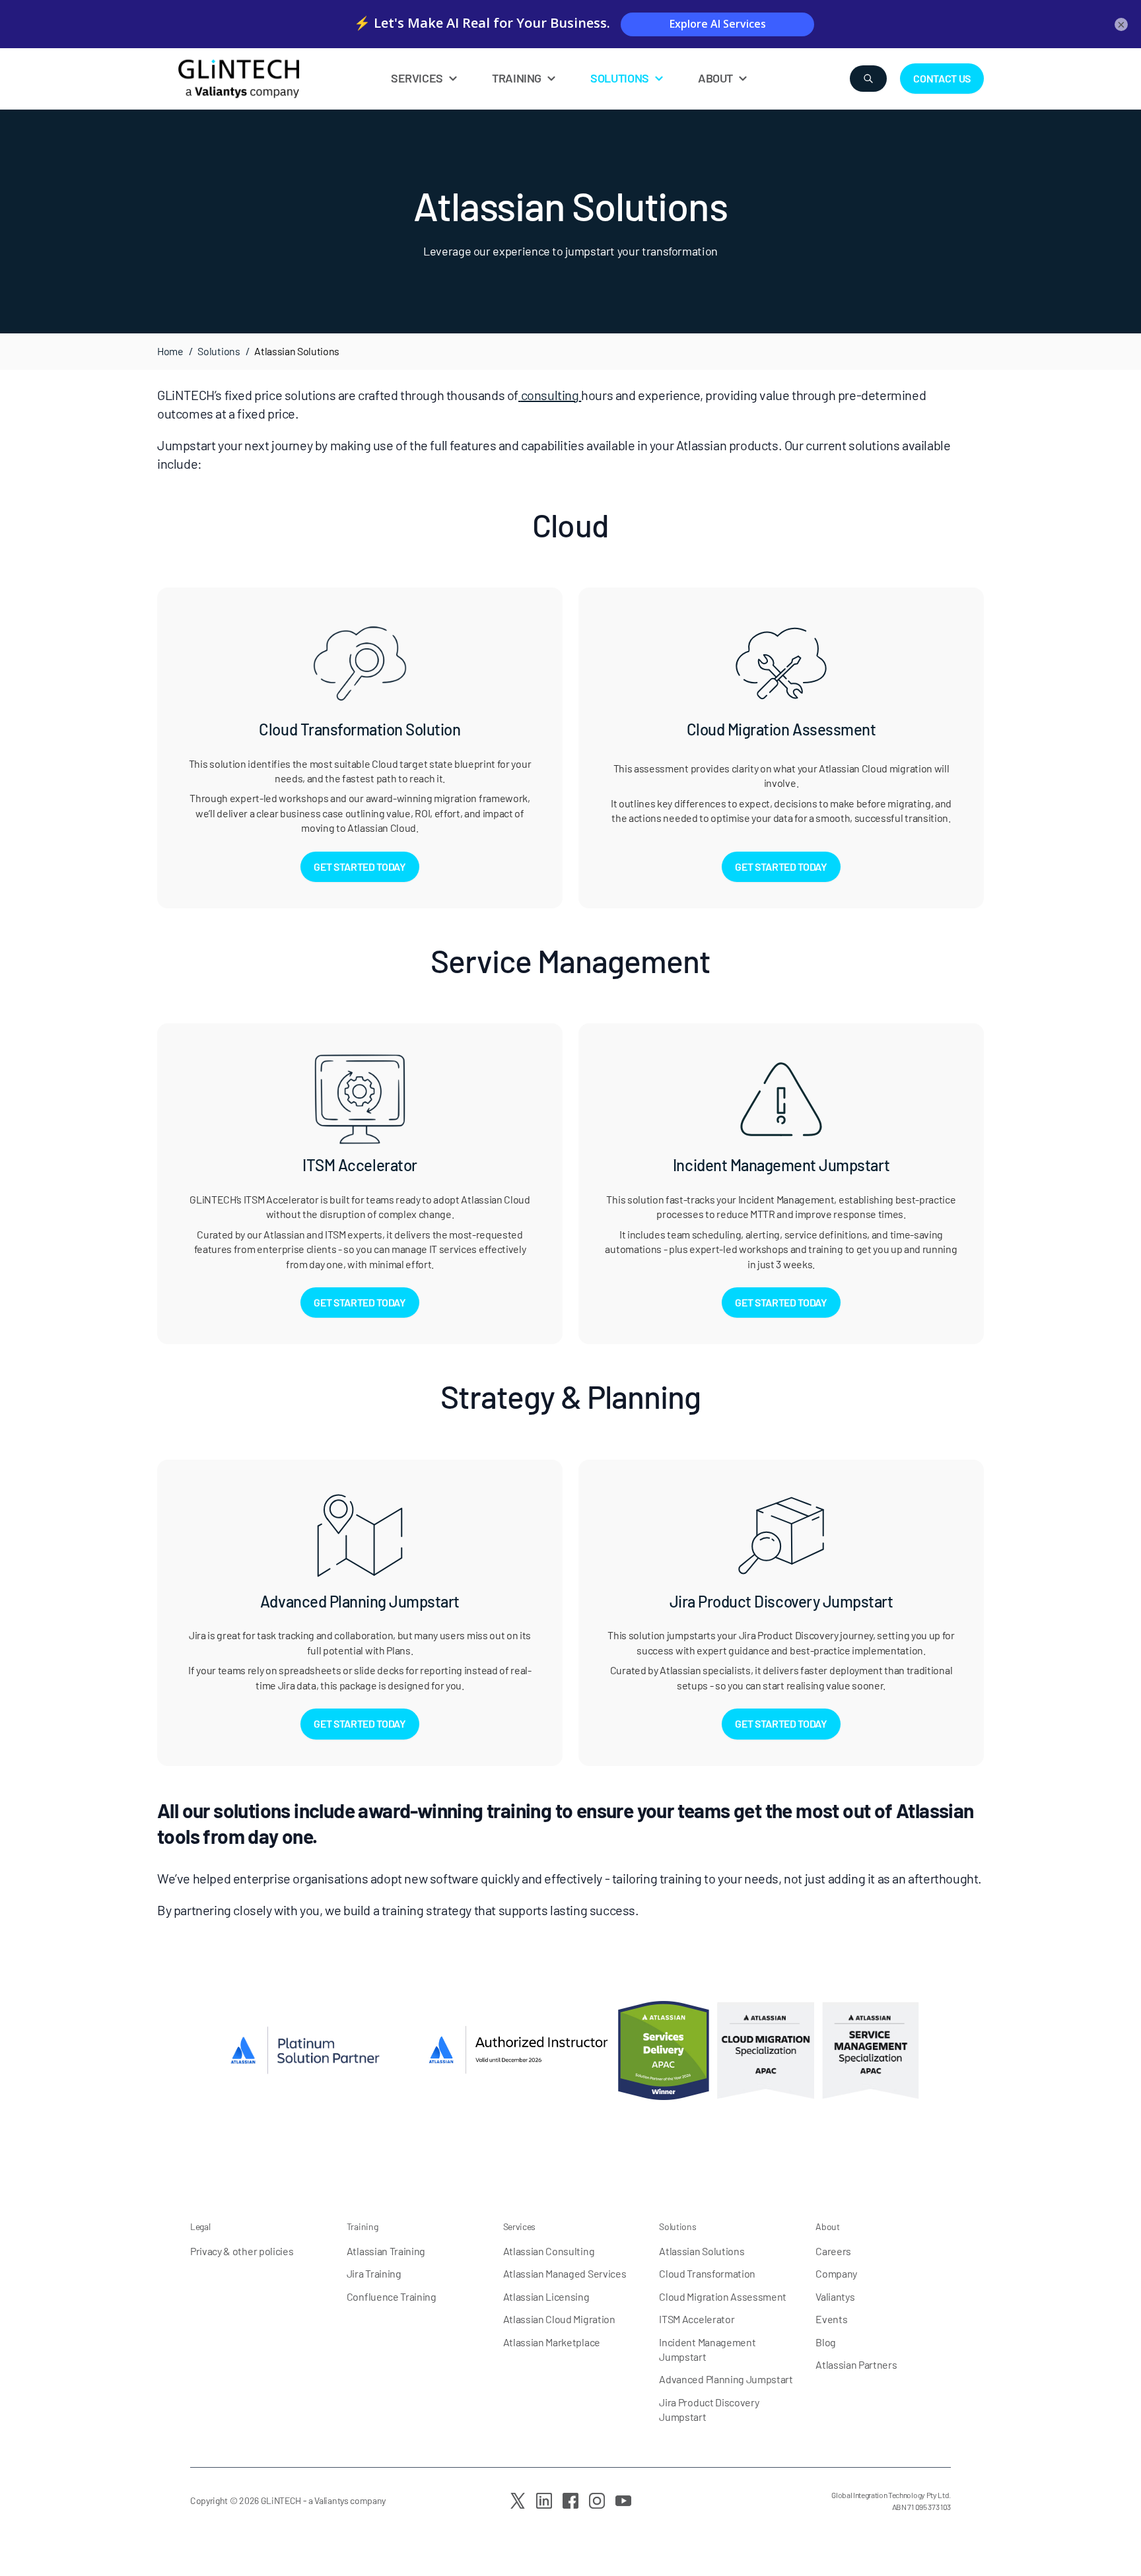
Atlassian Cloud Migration (559, 2319)
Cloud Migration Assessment (723, 2296)
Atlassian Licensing (546, 2296)
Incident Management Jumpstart (707, 2349)
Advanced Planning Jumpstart (726, 2379)
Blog (826, 2342)
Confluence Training (392, 2296)
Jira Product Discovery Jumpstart (709, 2409)
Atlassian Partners (856, 2364)
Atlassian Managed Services (565, 2273)
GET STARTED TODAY (360, 866)
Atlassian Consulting (549, 2251)
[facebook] (570, 2501)
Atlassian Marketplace (552, 2342)
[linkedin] (544, 2501)
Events (831, 2319)
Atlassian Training (386, 2251)
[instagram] (597, 2501)
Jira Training (374, 2273)
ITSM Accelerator (697, 2319)
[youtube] (623, 2501)
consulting (550, 395)
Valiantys (835, 2296)
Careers (833, 2251)
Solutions (219, 351)
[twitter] (518, 2501)
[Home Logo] (270, 79)
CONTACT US (942, 78)
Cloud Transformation (707, 2273)
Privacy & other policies (242, 2251)
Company (836, 2273)
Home (170, 351)
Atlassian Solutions (702, 2251)
